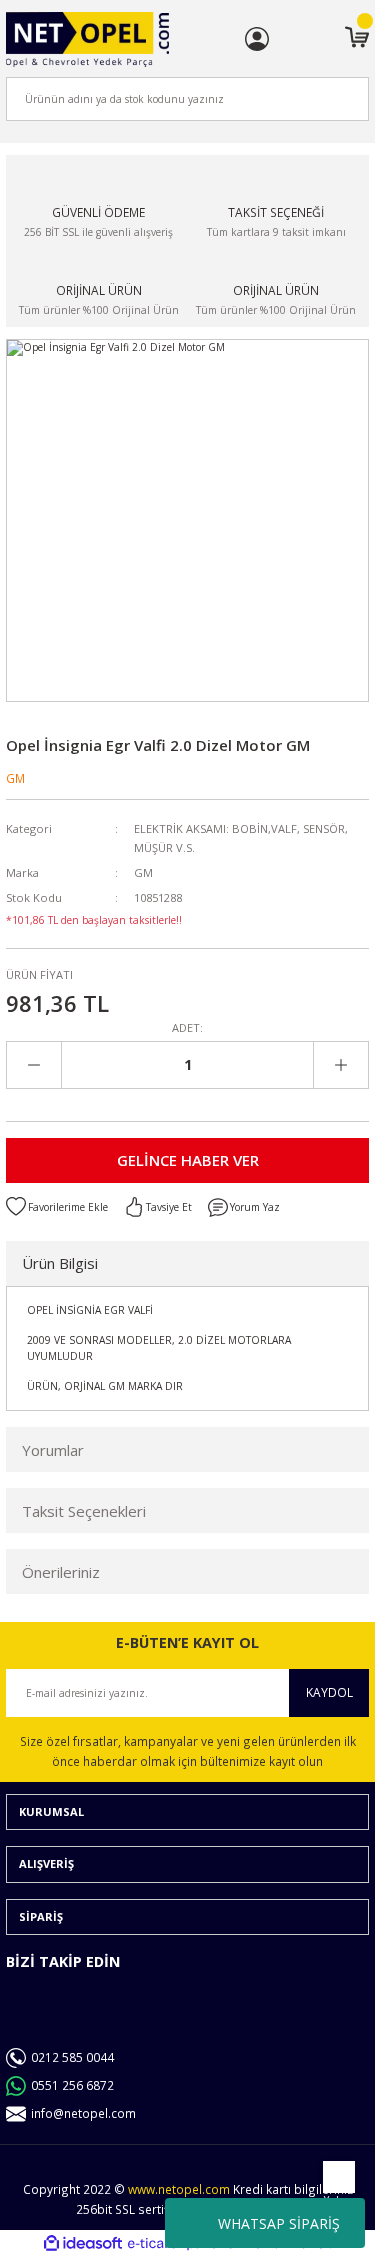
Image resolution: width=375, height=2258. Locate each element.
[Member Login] (257, 39)
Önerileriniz (61, 1572)
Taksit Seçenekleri (84, 1511)
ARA (321, 98)
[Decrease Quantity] (34, 1065)
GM (15, 778)
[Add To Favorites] (57, 1207)
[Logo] (87, 39)
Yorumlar (53, 1450)
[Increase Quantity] (340, 1065)
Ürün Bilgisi (60, 1263)
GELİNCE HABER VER (188, 1160)
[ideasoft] (83, 2244)
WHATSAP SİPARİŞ (279, 2223)
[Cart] (357, 39)
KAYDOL (329, 1692)
